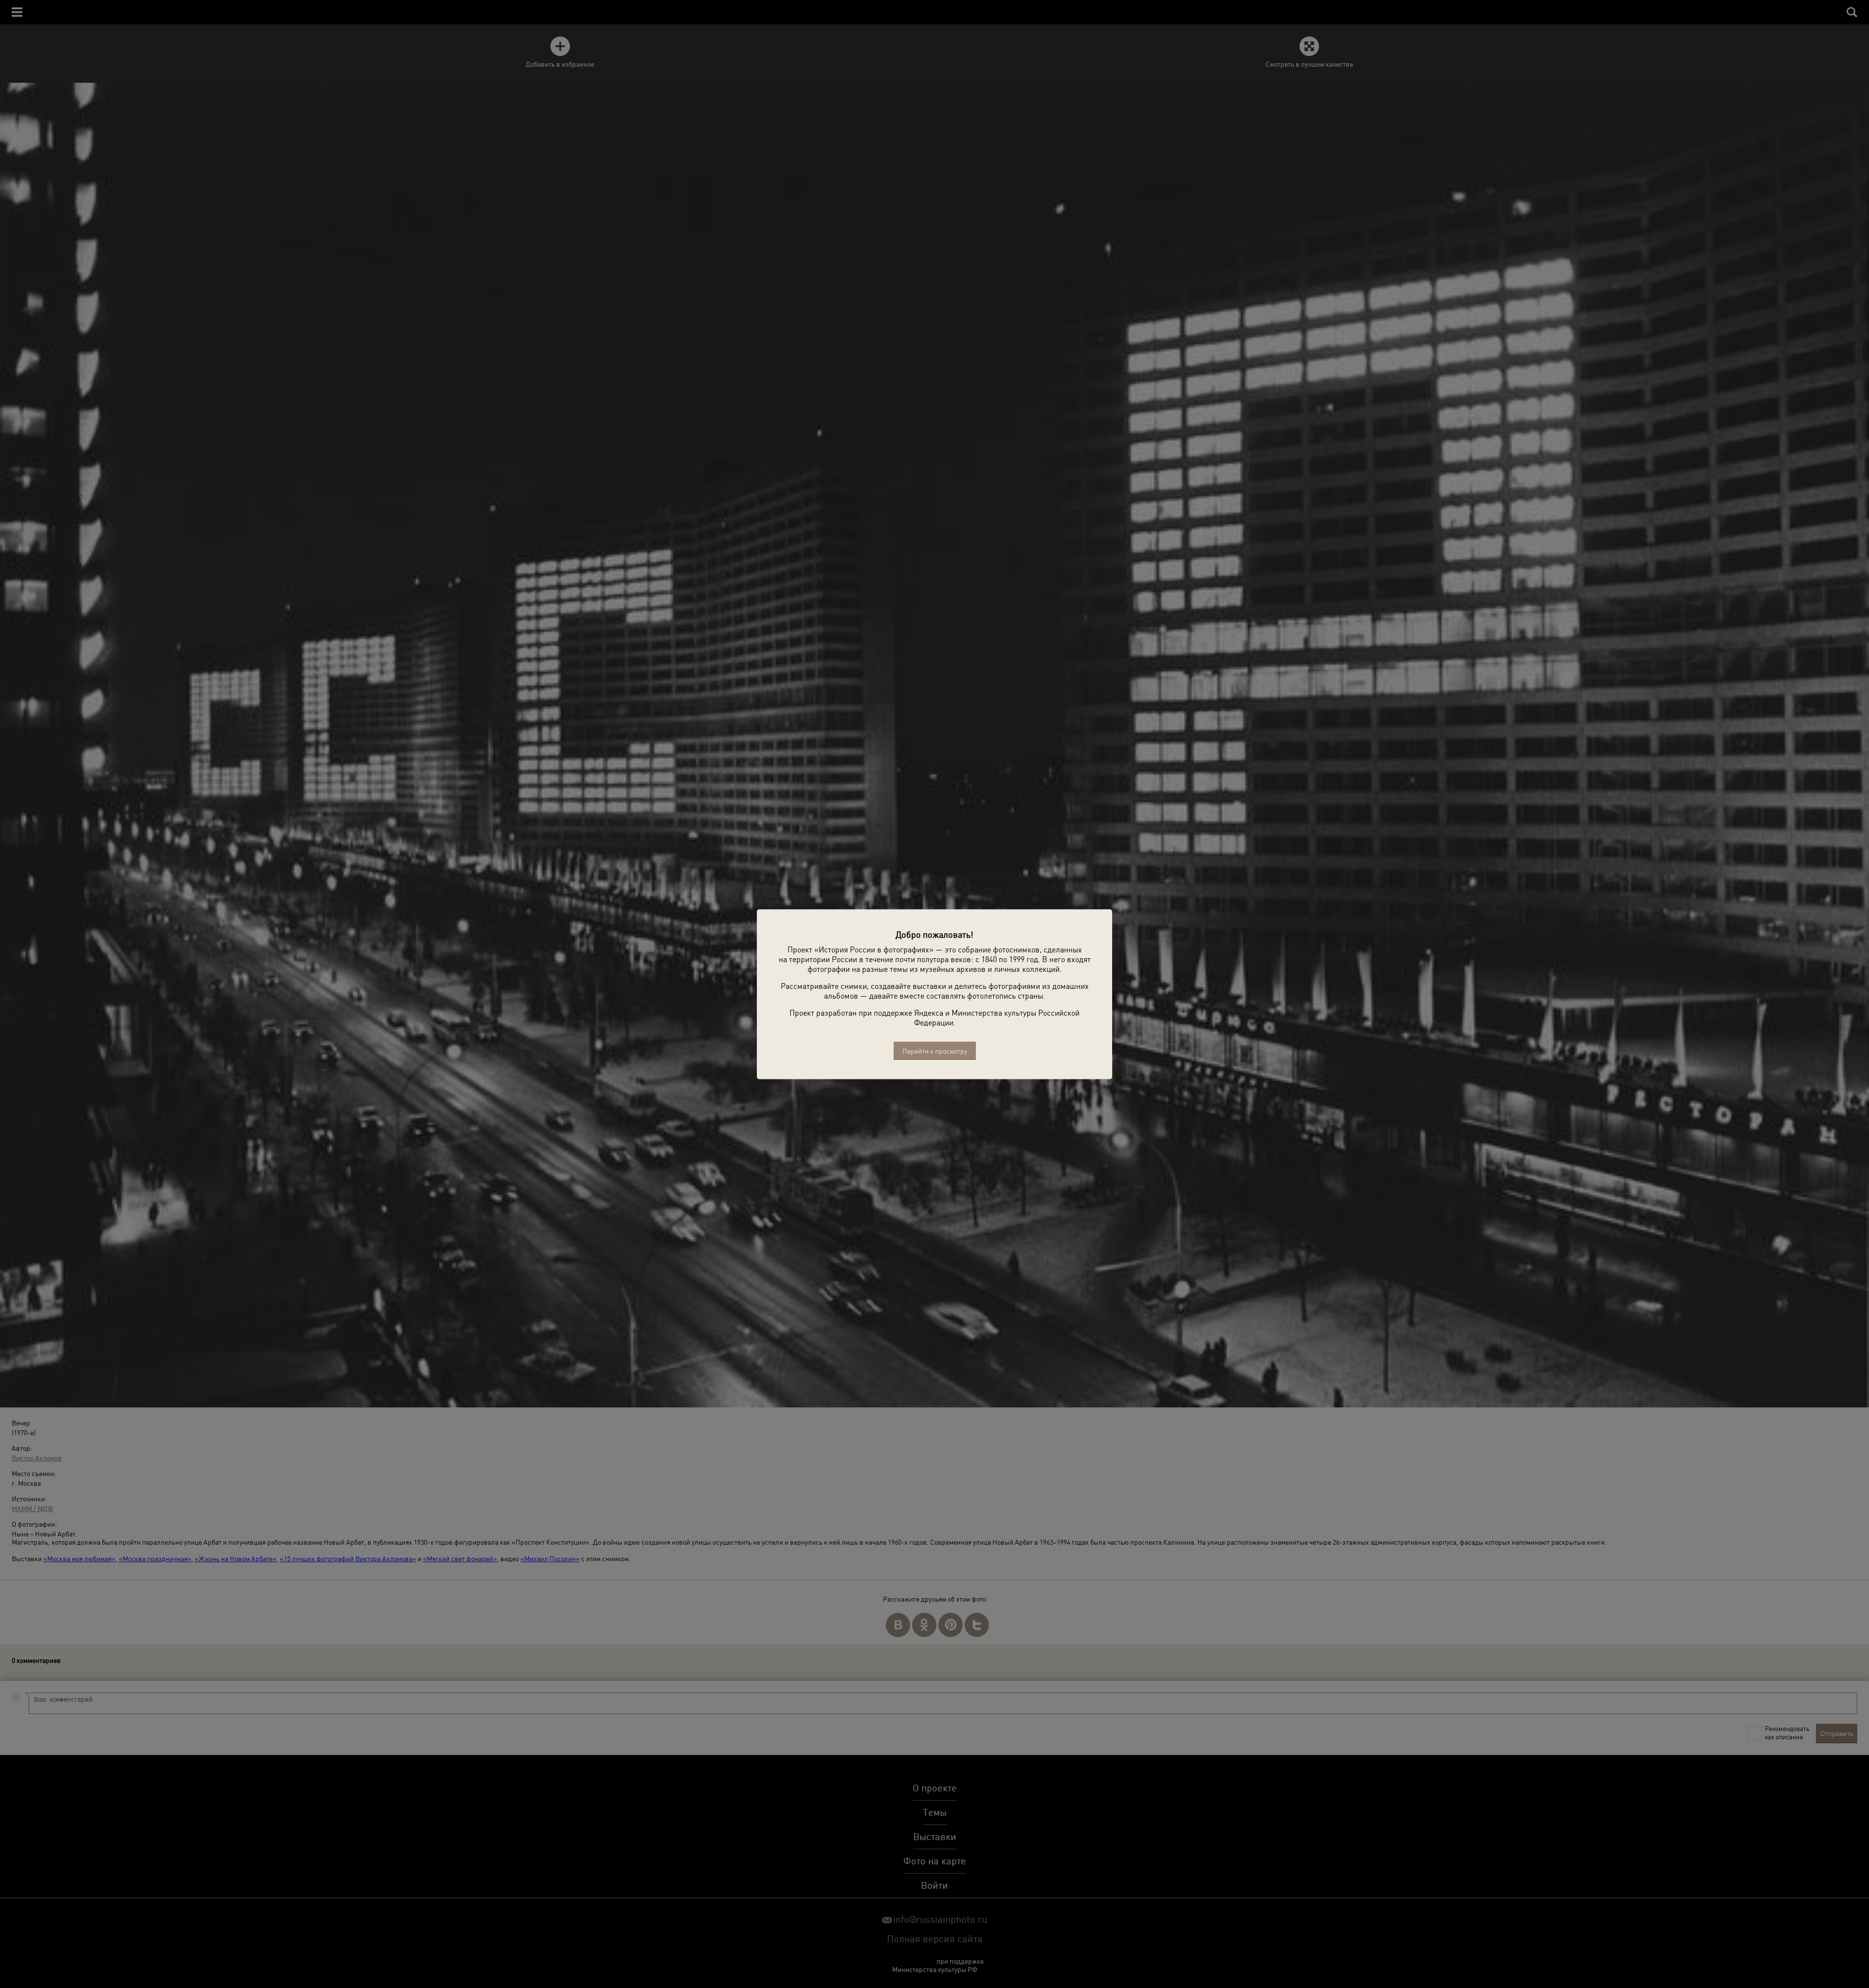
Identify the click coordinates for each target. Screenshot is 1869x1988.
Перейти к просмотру (935, 1050)
